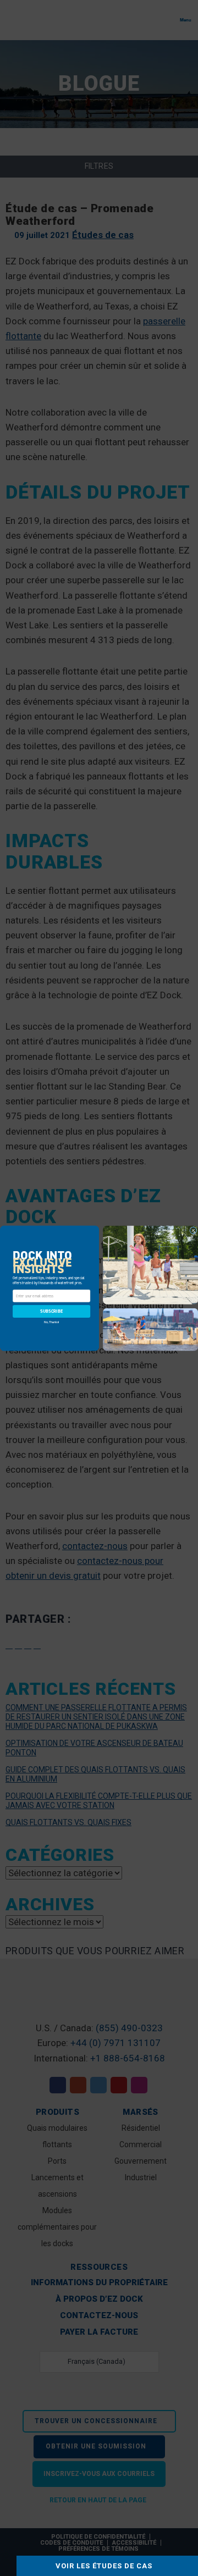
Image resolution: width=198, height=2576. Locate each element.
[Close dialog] (194, 1230)
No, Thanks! (51, 1321)
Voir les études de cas (104, 2566)
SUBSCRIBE (51, 1311)
